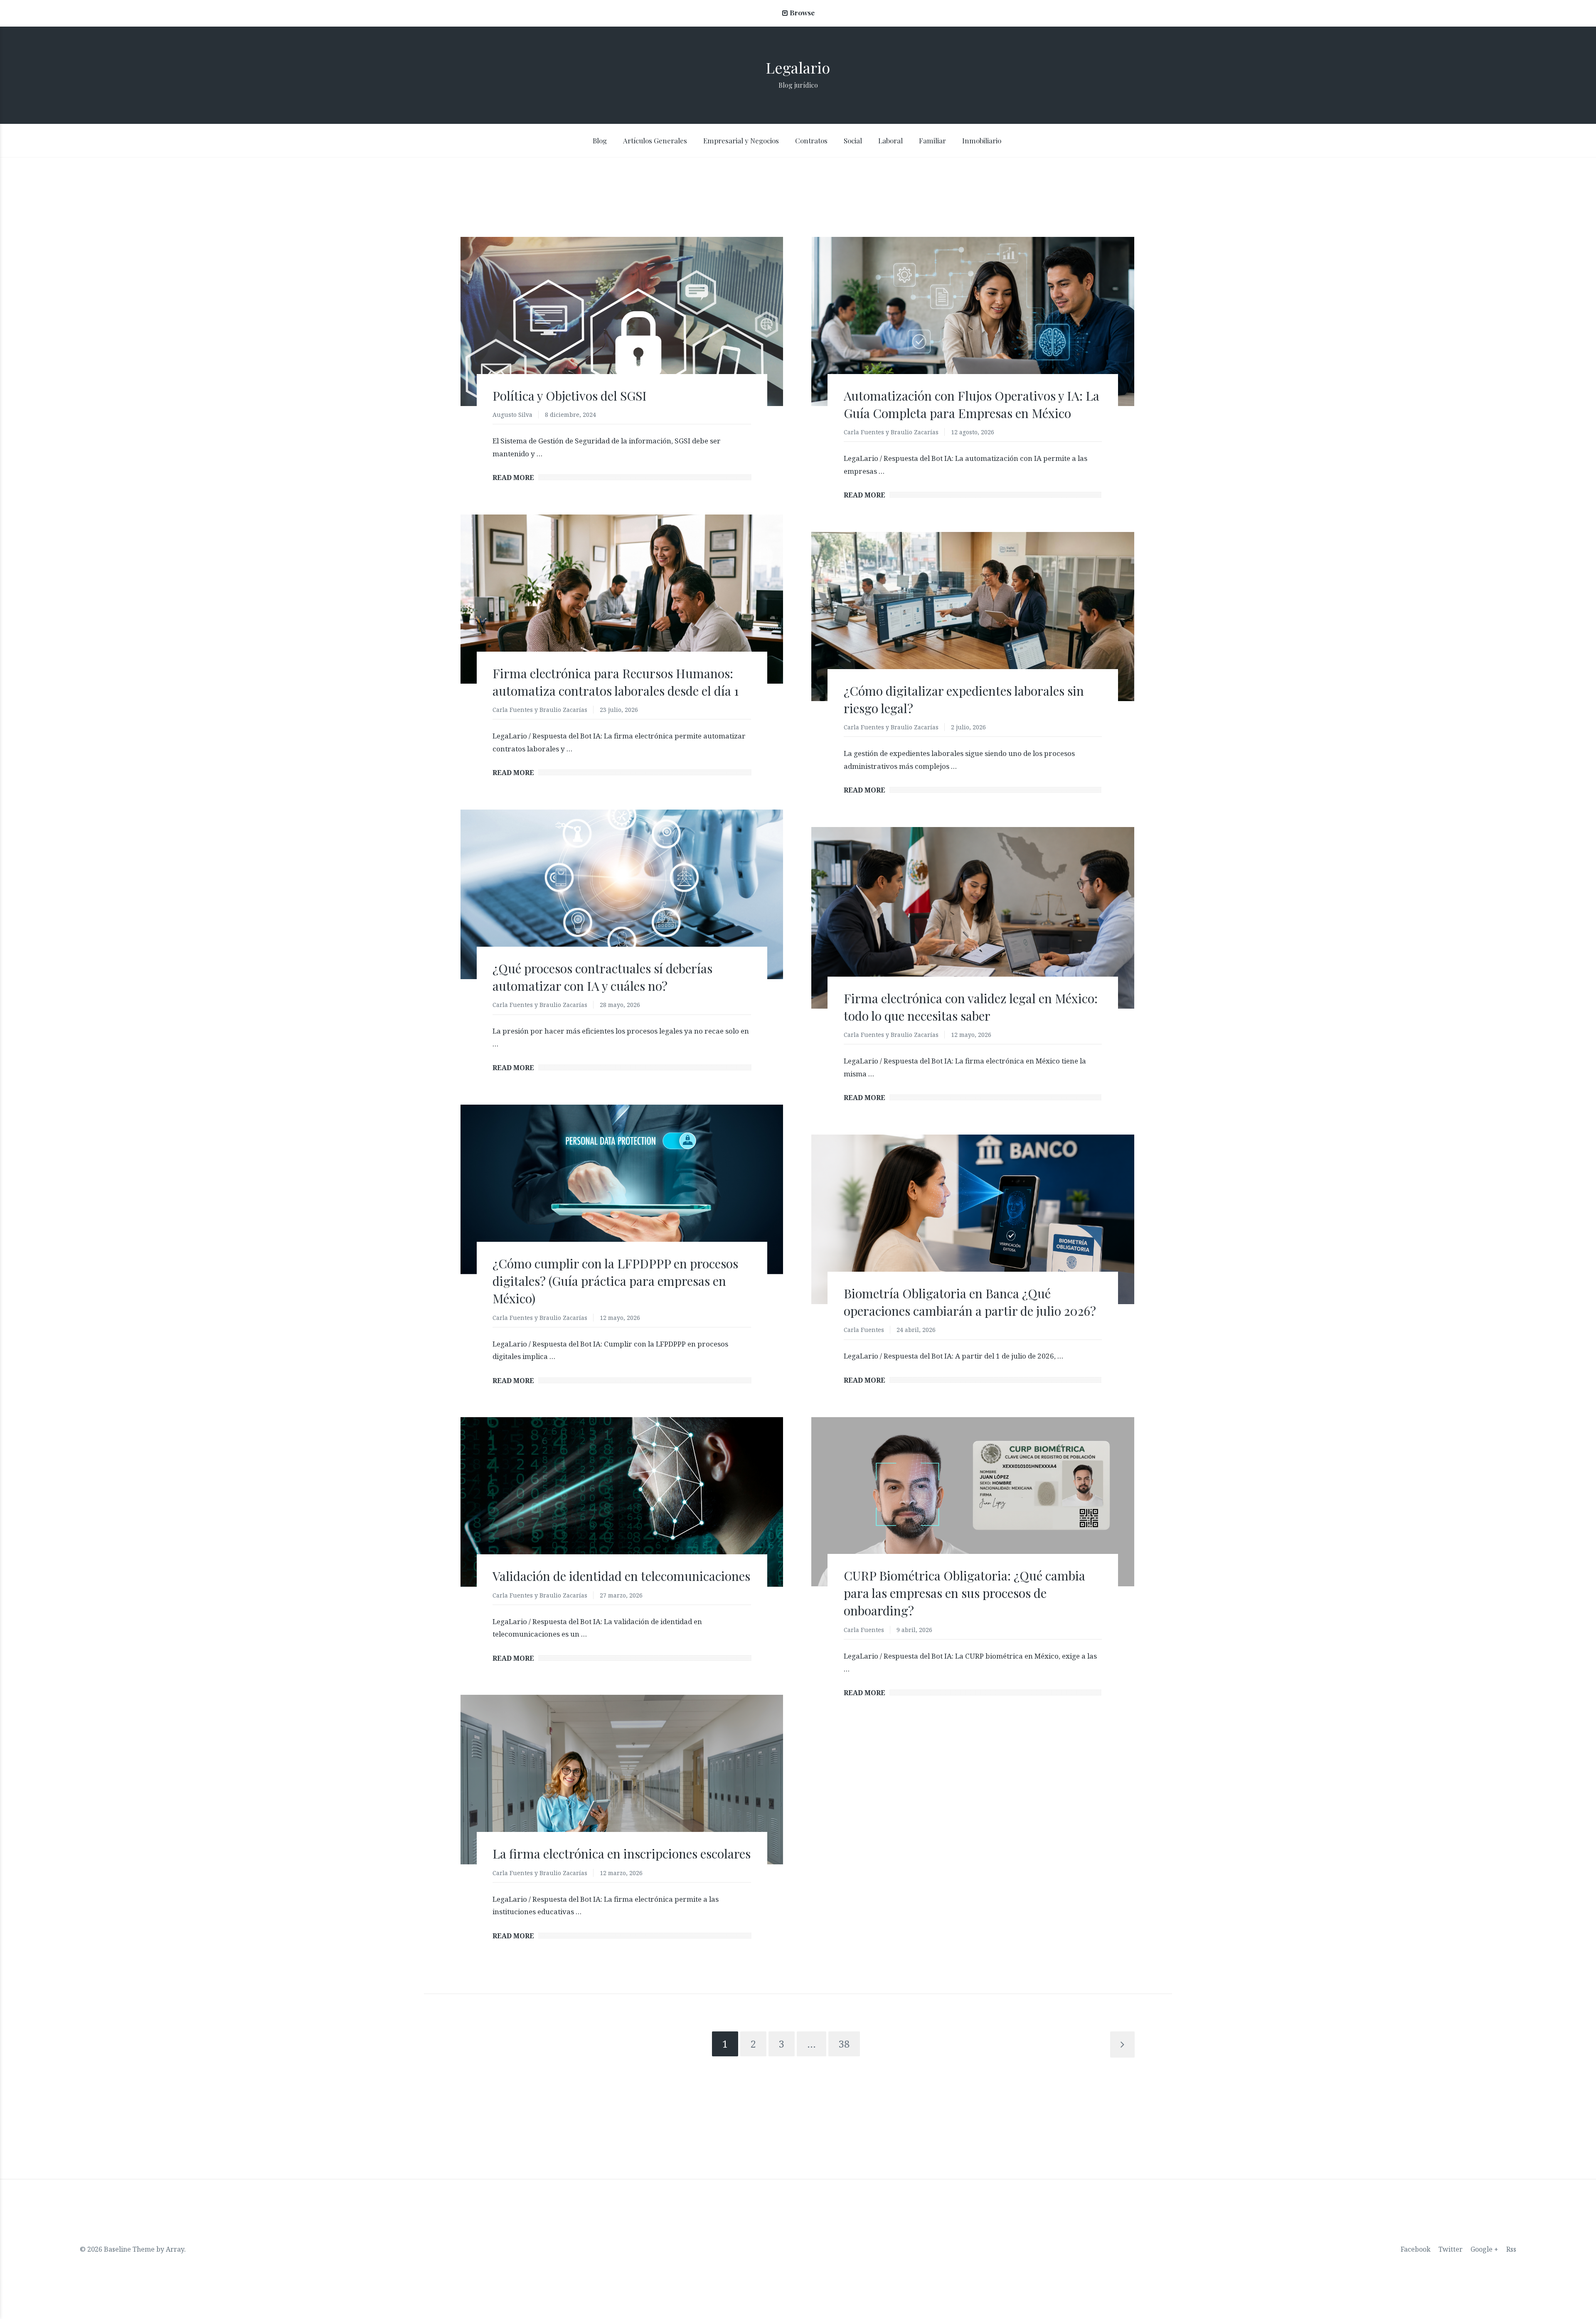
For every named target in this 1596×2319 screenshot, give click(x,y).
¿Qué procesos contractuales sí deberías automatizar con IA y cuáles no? (602, 977)
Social (853, 140)
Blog (600, 140)
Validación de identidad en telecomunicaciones (621, 1576)
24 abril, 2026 (916, 1330)
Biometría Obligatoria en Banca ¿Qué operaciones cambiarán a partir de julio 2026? (970, 1302)
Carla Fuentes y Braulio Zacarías (891, 432)
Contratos (811, 140)
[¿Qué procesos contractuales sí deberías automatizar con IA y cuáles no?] (622, 894)
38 (844, 2044)
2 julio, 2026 (968, 727)
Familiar (932, 140)
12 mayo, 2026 (971, 1035)
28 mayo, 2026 (620, 1005)
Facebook (1416, 2249)
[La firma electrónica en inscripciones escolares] (622, 1779)
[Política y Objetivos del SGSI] (622, 322)
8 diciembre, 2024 (570, 415)
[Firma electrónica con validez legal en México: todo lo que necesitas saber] (973, 918)
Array (175, 2249)
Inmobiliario (982, 140)
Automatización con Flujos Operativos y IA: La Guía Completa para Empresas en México (972, 404)
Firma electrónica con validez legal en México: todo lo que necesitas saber (971, 1007)
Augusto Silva (512, 415)
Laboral (890, 140)
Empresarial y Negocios (741, 140)
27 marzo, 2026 (621, 1595)
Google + (1484, 2249)
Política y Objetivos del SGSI (570, 396)
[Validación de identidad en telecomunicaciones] (622, 1502)
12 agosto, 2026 (973, 432)
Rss (1511, 2249)
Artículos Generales (655, 140)
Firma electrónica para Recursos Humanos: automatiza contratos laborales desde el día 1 (616, 682)
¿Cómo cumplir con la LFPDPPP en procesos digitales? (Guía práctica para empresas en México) (615, 1281)
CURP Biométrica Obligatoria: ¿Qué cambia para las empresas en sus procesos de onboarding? (964, 1593)
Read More (513, 478)
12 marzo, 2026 (621, 1873)
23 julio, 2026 (619, 710)
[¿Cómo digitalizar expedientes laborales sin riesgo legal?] (973, 617)
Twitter (1451, 2249)
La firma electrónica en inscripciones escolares (622, 1854)
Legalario (798, 67)
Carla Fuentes (864, 1330)
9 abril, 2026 (914, 1630)
